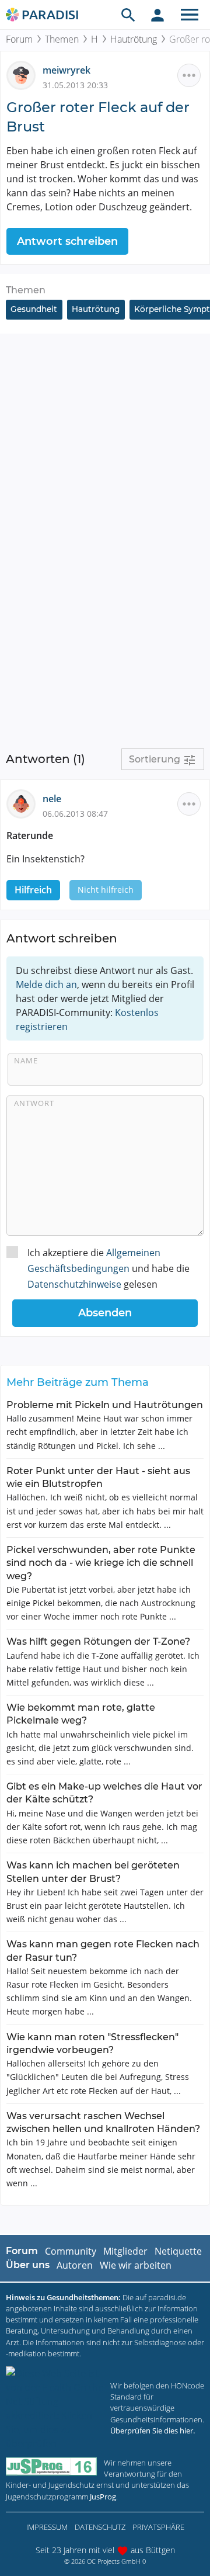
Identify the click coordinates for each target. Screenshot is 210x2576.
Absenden (105, 1313)
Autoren (75, 2265)
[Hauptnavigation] (190, 15)
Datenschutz (100, 2527)
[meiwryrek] (24, 75)
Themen (62, 39)
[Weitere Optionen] (189, 75)
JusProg (103, 2497)
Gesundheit (34, 309)
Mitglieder (125, 2251)
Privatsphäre (158, 2527)
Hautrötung (134, 39)
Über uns (28, 2265)
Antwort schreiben (67, 241)
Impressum (47, 2527)
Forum (19, 39)
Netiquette (178, 2251)
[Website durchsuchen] (128, 15)
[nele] (24, 803)
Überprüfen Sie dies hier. (153, 2431)
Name (26, 1060)
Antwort (34, 1103)
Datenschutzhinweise (74, 1284)
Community (71, 2251)
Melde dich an (46, 984)
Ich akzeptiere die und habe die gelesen (108, 1268)
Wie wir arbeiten (136, 2265)
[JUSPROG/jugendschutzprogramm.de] (51, 2466)
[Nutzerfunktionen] (157, 15)
